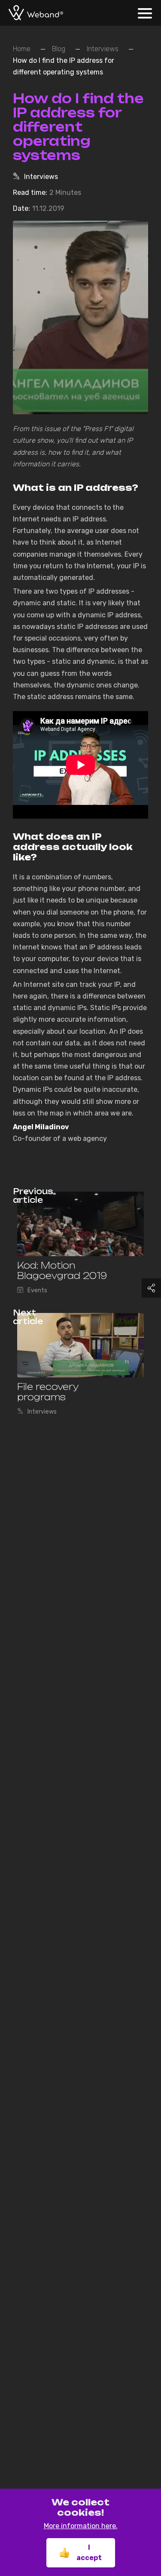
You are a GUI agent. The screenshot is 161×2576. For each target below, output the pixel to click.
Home (22, 49)
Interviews (103, 49)
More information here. (81, 2526)
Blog (59, 49)
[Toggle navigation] (147, 8)
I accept (89, 2553)
